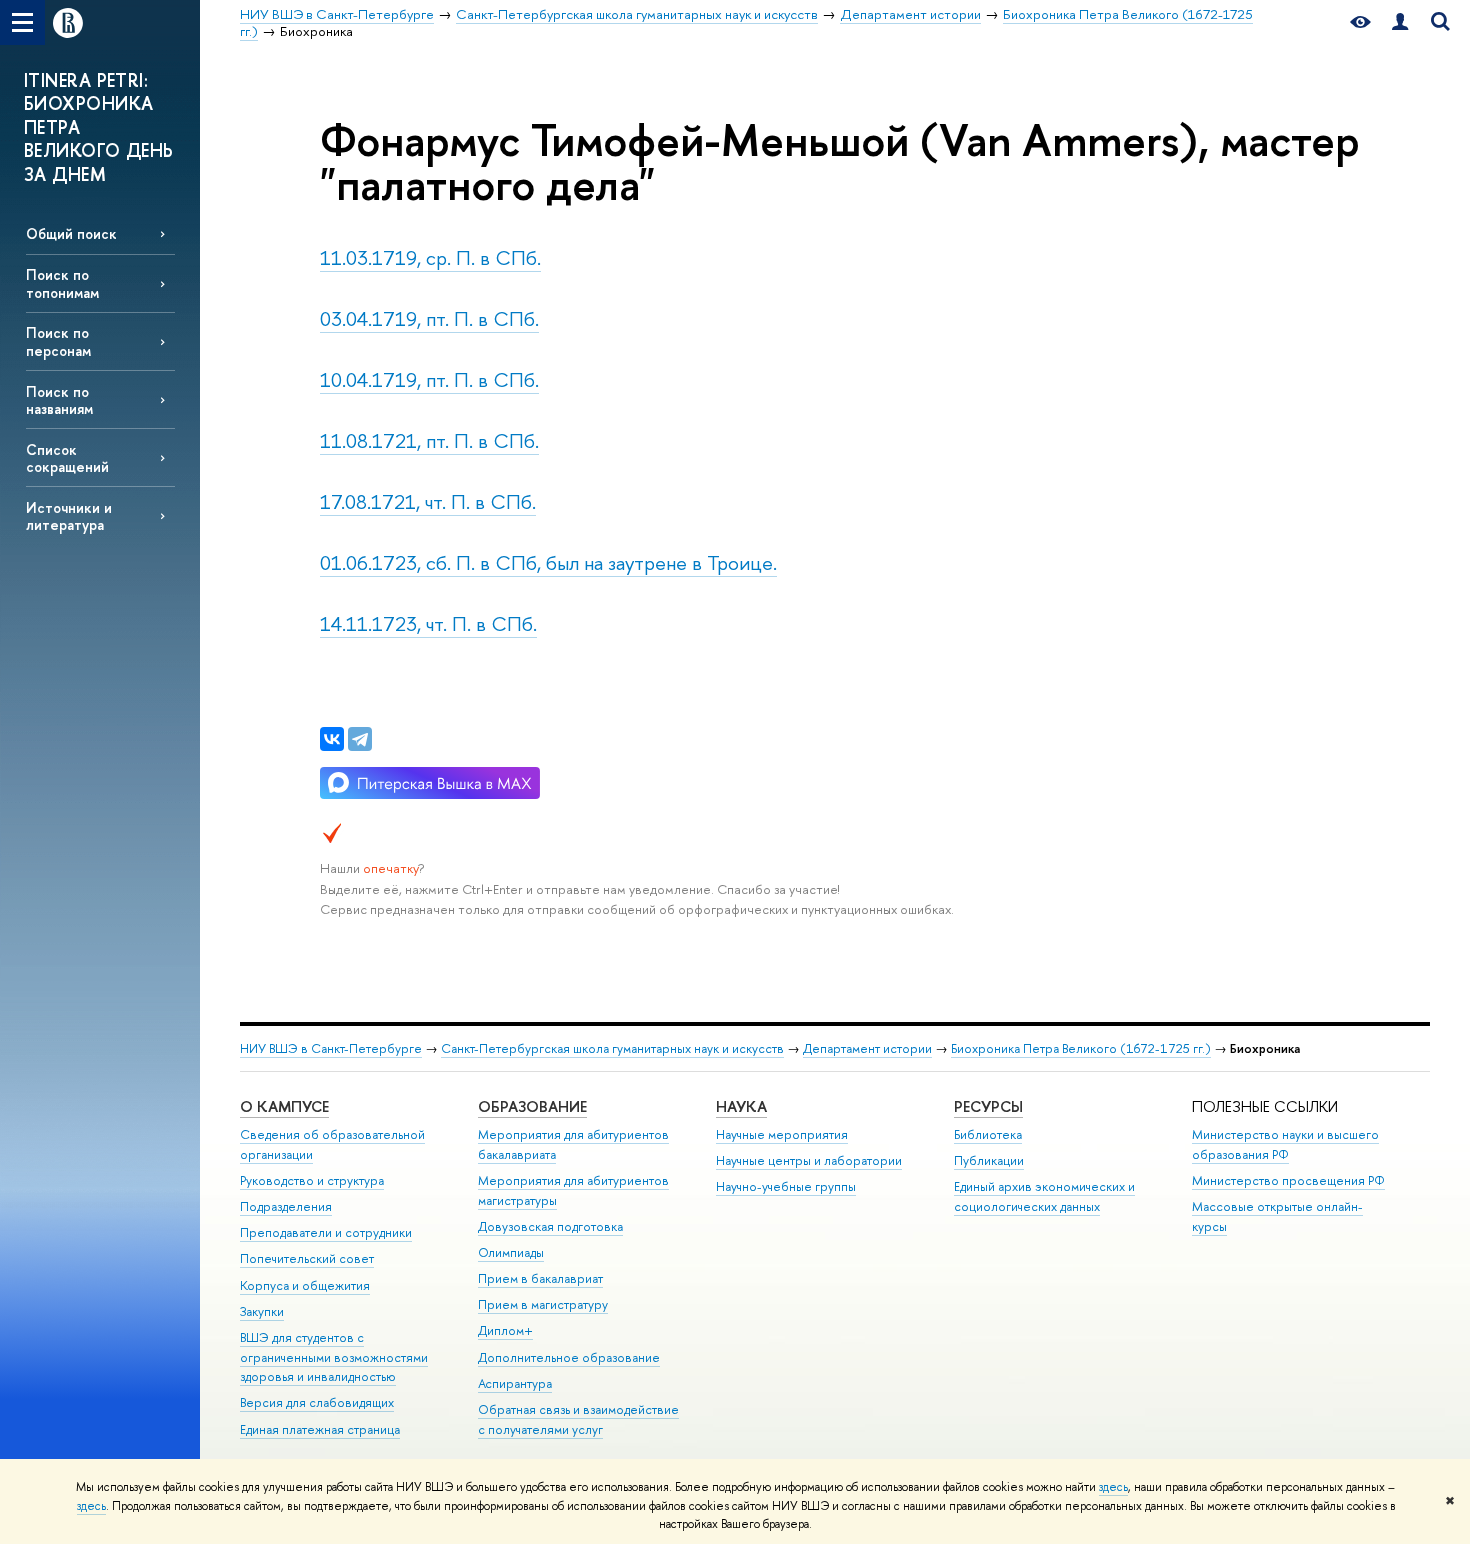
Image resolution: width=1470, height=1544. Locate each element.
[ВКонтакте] (332, 739)
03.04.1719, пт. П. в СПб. (429, 318)
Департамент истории (867, 1048)
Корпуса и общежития (305, 1285)
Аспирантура (515, 1383)
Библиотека (988, 1134)
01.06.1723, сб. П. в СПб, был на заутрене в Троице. (548, 562)
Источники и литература (69, 516)
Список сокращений (67, 458)
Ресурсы (988, 1106)
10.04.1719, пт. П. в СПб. (429, 379)
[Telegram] (360, 739)
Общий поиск (71, 233)
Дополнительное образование (569, 1357)
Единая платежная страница (320, 1429)
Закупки (262, 1311)
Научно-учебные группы (786, 1186)
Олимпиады (511, 1252)
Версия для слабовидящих (317, 1402)
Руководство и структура (312, 1180)
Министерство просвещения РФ (1288, 1180)
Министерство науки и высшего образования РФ (1285, 1144)
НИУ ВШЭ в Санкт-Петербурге (331, 1048)
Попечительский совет (307, 1258)
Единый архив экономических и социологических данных (1044, 1196)
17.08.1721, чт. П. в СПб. (428, 501)
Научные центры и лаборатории (809, 1160)
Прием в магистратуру (543, 1304)
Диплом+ (505, 1330)
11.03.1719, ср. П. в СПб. (430, 257)
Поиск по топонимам (62, 283)
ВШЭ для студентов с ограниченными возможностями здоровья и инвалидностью (334, 1357)
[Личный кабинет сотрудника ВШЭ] (1400, 22)
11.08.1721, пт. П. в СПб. (429, 440)
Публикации (989, 1160)
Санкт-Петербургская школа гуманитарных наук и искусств (612, 1048)
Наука (741, 1106)
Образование (532, 1106)
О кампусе (284, 1106)
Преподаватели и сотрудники (326, 1232)
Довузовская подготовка (550, 1226)
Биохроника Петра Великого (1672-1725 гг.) (1081, 1048)
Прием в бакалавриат (540, 1278)
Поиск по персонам (58, 341)
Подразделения (286, 1206)
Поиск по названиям (59, 400)
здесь (1113, 1487)
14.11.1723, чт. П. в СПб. (428, 623)
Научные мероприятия (782, 1134)
